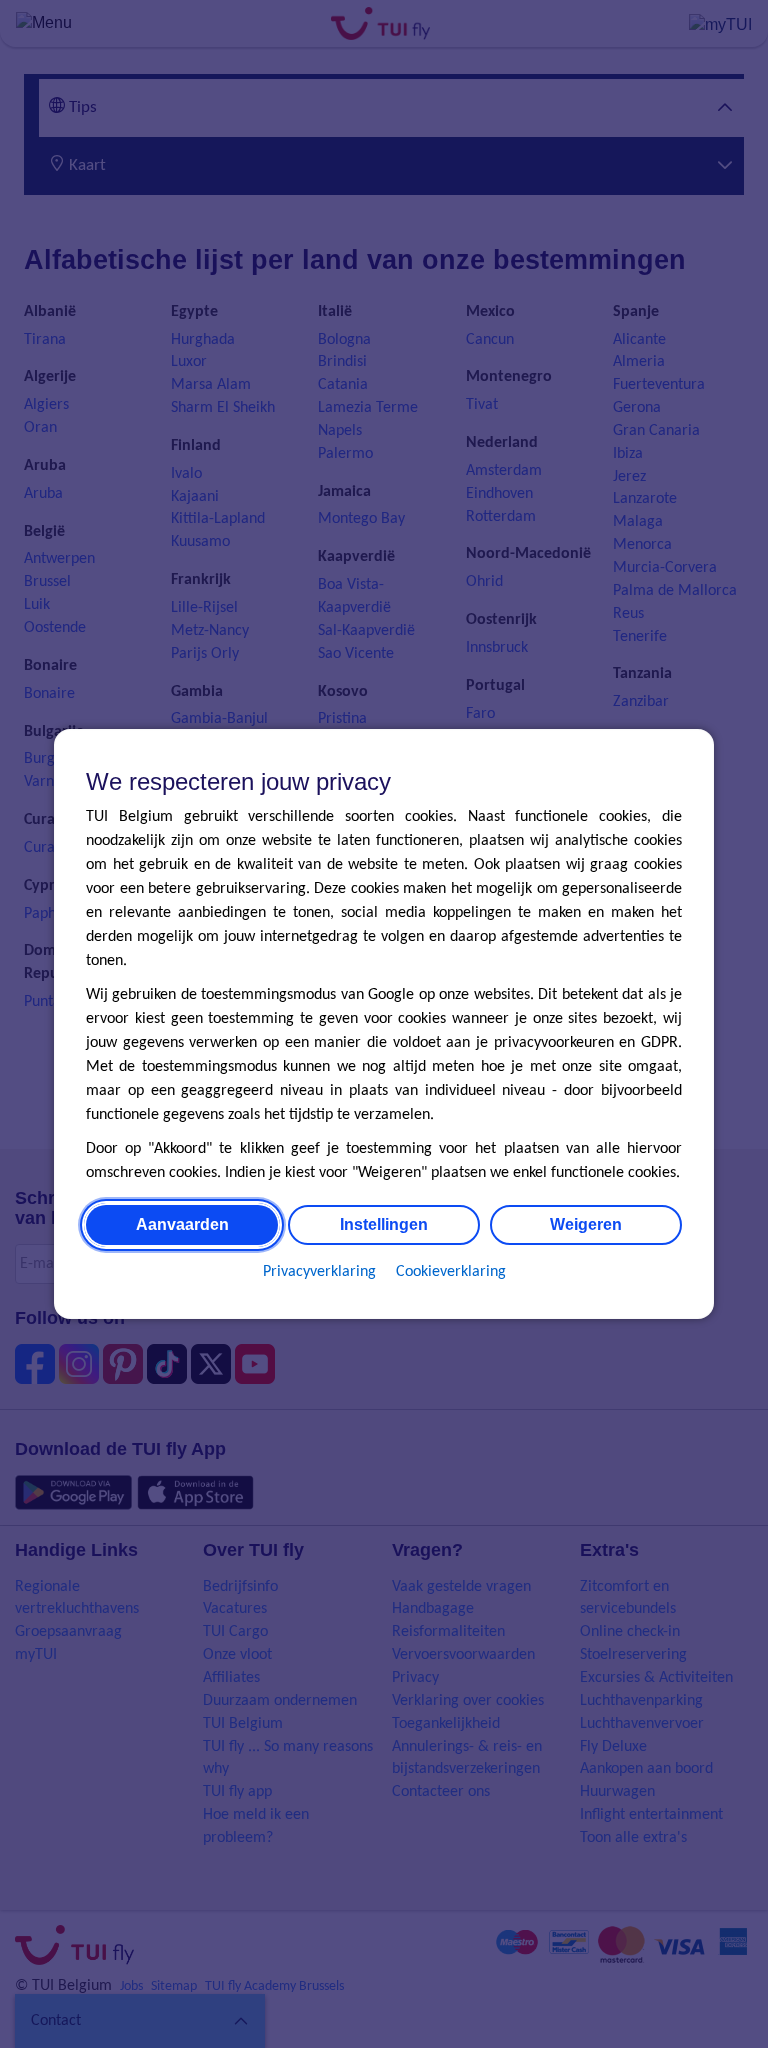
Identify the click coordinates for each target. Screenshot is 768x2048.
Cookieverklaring (451, 1272)
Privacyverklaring (319, 1272)
